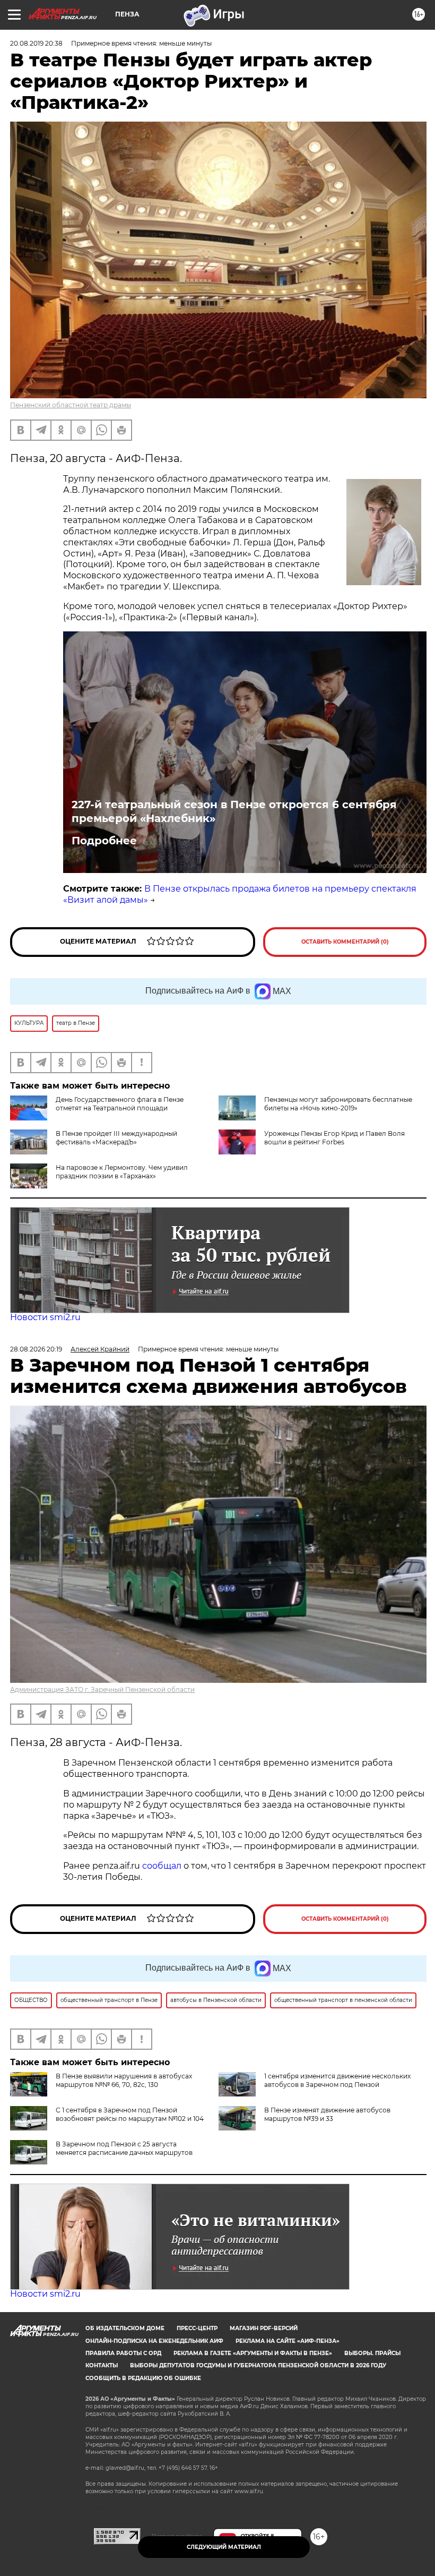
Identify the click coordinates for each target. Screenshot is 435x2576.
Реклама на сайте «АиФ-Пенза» (288, 2341)
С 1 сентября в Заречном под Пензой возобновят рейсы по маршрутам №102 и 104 (130, 2114)
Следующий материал (224, 2547)
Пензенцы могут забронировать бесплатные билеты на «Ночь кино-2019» (338, 1104)
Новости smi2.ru (45, 1317)
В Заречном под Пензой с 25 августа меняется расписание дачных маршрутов (124, 2148)
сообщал (162, 1866)
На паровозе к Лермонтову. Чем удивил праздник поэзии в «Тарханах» (122, 1172)
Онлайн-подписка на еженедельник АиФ (154, 2341)
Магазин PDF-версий (264, 2328)
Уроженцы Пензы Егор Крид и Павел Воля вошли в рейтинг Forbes (334, 1138)
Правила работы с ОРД (123, 2353)
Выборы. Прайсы (372, 2353)
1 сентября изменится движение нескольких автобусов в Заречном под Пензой (337, 2080)
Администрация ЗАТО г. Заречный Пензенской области (102, 1689)
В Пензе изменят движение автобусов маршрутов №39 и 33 (327, 2114)
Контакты (102, 2365)
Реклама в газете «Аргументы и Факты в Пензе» (253, 2353)
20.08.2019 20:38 (36, 43)
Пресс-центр (197, 2328)
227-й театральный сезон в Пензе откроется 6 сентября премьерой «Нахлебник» (234, 811)
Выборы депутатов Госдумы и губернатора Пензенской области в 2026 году (258, 2365)
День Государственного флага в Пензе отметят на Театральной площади (120, 1104)
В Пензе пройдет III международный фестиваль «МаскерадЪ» (116, 1138)
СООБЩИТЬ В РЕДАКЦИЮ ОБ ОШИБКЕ (143, 2378)
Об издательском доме (125, 2328)
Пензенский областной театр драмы (71, 405)
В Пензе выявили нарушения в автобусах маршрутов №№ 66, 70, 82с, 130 (124, 2080)
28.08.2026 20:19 (36, 1349)
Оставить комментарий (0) (345, 942)
